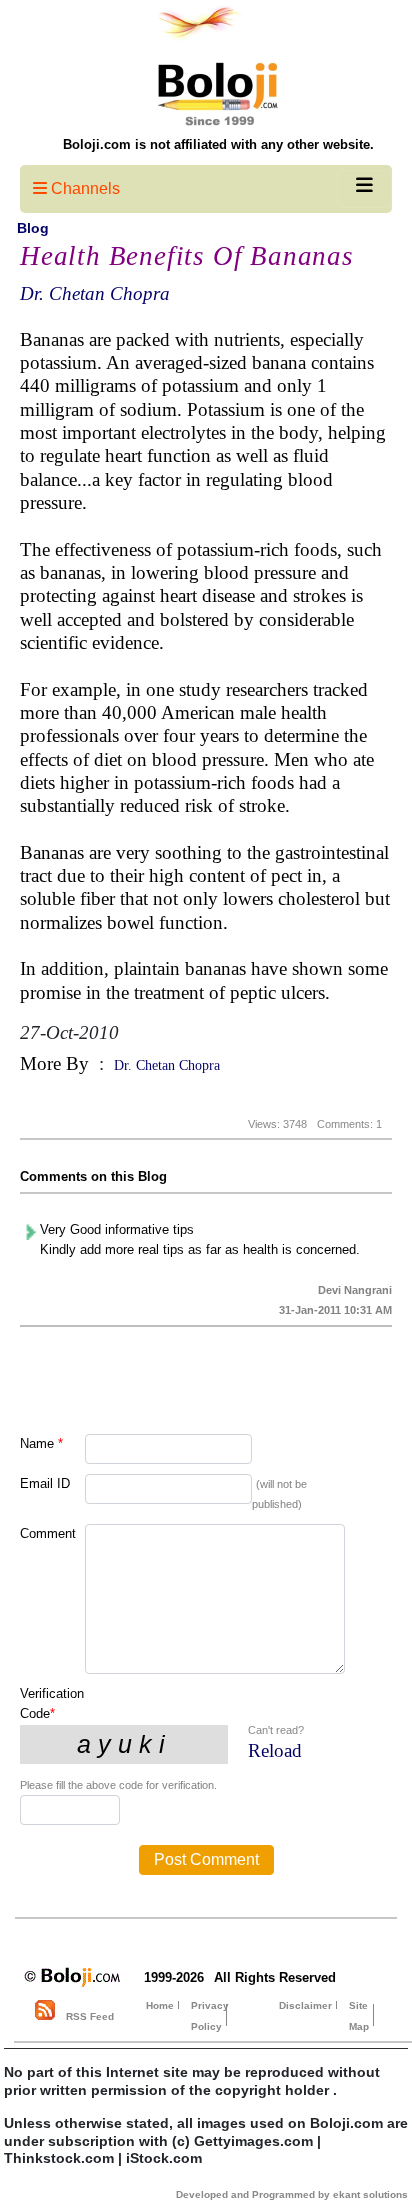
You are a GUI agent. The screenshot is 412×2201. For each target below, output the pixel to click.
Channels (83, 188)
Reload (275, 1750)
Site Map (359, 2016)
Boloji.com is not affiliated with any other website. (218, 144)
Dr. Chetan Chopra (95, 293)
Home (160, 2005)
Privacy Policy (210, 2016)
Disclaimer (305, 2005)
